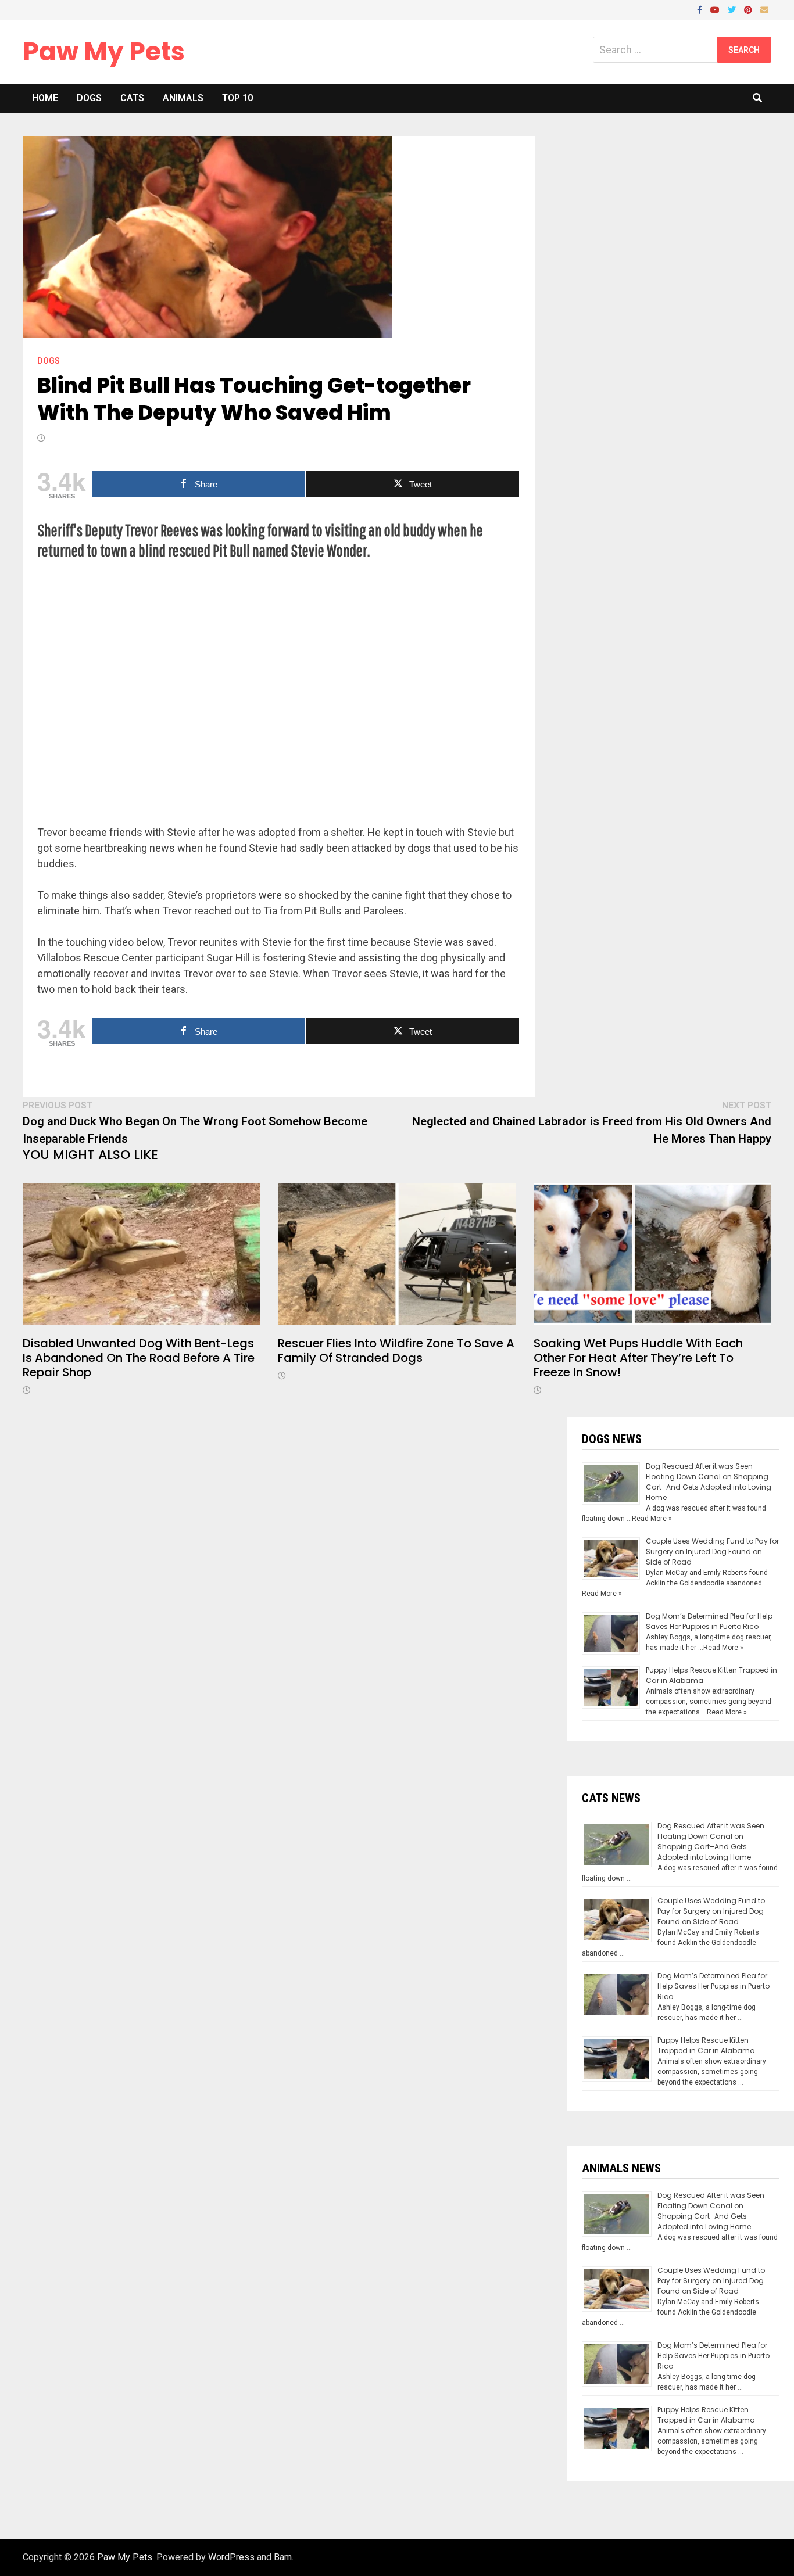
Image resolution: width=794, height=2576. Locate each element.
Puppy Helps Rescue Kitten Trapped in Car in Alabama (706, 2045)
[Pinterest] (749, 9)
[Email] (764, 9)
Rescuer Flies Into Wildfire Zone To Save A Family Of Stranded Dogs (396, 1350)
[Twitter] (733, 9)
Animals (183, 98)
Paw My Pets (104, 51)
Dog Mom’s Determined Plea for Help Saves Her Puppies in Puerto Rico (709, 1621)
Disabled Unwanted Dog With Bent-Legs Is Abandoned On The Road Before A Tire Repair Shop (139, 1358)
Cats (132, 98)
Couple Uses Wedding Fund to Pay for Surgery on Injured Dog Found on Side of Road (712, 1551)
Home (45, 98)
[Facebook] (701, 9)
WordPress (231, 2557)
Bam (283, 2557)
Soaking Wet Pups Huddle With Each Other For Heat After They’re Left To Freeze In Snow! (638, 1358)
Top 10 (237, 98)
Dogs (89, 98)
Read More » (652, 1519)
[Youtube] (716, 9)
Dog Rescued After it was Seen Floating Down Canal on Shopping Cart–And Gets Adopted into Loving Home (709, 1482)
